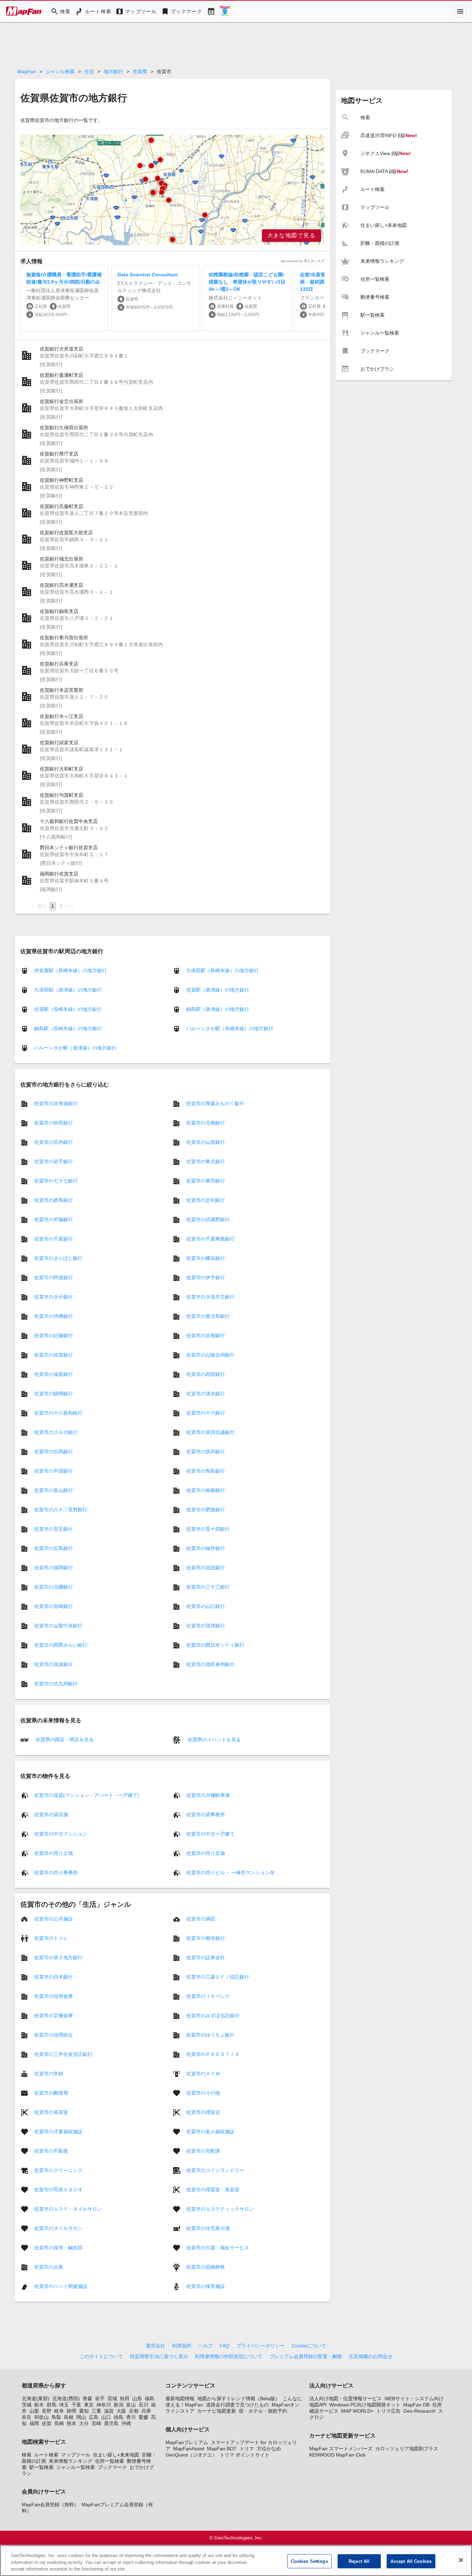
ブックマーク (112, 2467)
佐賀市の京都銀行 (206, 1335)
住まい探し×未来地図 (116, 2455)
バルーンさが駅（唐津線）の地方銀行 (75, 1048)
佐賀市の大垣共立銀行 (210, 1297)
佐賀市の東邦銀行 (206, 1181)
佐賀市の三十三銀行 (208, 1587)
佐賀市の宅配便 (203, 2151)
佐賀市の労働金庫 (54, 2015)
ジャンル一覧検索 (76, 2467)
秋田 (125, 2398)
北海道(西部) (66, 2398)
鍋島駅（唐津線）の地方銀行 (218, 1009)
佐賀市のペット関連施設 (61, 2286)
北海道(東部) (36, 2398)
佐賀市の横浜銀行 (206, 1258)
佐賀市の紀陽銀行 (54, 1335)
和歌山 (41, 2417)
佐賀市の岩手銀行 (54, 1161)
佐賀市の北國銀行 (54, 1587)
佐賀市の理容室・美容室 (213, 2190)
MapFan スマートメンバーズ (341, 2449)
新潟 (119, 2405)
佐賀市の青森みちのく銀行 (215, 1103)
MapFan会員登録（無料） (50, 2505)
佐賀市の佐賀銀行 (54, 1355)
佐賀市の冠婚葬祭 (206, 2267)
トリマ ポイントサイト (245, 2455)
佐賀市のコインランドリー (215, 2170)
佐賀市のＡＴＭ (203, 2074)
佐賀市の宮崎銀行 (54, 1606)
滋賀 (109, 2411)
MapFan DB (416, 2405)
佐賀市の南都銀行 (206, 1490)
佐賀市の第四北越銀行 (210, 1432)
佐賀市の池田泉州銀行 (210, 1664)
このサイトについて (101, 2356)
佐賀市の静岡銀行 (54, 1394)
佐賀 (47, 2423)
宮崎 (96, 2423)
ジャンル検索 (60, 71)
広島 (94, 2417)
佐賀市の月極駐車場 (208, 1795)
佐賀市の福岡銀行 (54, 1568)
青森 (87, 2398)
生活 (89, 71)
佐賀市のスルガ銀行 (56, 1432)
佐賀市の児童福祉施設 (58, 2132)
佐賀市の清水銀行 (206, 1394)
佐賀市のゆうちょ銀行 (210, 2035)
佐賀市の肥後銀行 (206, 1510)
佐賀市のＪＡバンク (208, 1996)
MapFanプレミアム (187, 2442)
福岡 (34, 2423)
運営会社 (155, 2346)
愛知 (84, 2411)
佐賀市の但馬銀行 (54, 1452)
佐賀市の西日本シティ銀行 (215, 1645)
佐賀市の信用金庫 (54, 1996)
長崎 (59, 2423)
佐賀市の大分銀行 (54, 1297)
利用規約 (182, 2346)
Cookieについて (309, 2346)
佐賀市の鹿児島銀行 (208, 1316)
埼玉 (64, 2405)
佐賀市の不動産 (51, 2151)
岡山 (81, 2417)
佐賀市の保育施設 (206, 2286)
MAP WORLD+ (357, 2411)
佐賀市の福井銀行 (206, 1548)
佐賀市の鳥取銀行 (206, 1471)
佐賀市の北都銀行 (206, 1123)
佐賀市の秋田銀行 (54, 1123)
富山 (131, 2405)
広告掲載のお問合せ (371, 2356)
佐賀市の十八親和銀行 (58, 1413)
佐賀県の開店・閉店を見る (64, 1739)
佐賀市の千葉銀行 (54, 1239)
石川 (143, 2405)
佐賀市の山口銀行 (206, 1606)
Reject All (359, 2561)
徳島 (119, 2417)
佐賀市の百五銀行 (54, 1529)
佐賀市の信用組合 (54, 2035)
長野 (47, 2411)
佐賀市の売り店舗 (206, 1853)
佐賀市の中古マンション (61, 1834)
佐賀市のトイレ (51, 1938)
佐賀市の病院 (201, 1919)
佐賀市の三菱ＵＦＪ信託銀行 (218, 1977)
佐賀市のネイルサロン (58, 2228)
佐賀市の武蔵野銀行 (208, 1219)
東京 (89, 2405)
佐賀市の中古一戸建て (210, 1834)
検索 (27, 2455)
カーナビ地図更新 (217, 2411)
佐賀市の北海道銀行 (56, 1103)
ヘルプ (206, 2346)
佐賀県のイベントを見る (214, 1739)
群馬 (51, 2405)
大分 (84, 2423)
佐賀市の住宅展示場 (208, 2228)
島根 (69, 2417)
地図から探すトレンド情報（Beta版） (239, 2398)
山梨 (34, 2411)
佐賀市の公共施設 (54, 1919)
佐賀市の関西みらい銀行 (61, 1645)
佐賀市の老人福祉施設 (210, 2132)
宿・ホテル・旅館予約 (263, 2411)
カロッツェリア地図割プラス (407, 2449)
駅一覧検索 (41, 2467)
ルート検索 (46, 2455)
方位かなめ (269, 2449)
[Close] (461, 2560)
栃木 (39, 2405)
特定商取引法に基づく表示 (159, 2356)
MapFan (27, 71)
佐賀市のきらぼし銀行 (58, 1258)
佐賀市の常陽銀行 (54, 1219)
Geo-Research (419, 2411)
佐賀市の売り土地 (54, 1853)
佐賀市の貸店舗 (51, 1814)
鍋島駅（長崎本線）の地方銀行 (68, 1028)
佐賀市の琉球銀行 (206, 1626)
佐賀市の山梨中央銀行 (58, 1626)
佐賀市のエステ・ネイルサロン (68, 2209)
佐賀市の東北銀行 (206, 1161)
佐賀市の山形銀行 (206, 1142)
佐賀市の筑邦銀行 (206, 1452)
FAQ (225, 2346)
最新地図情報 (180, 2398)
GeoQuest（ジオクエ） (191, 2455)
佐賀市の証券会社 (206, 1957)
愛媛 (143, 2417)
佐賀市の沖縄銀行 (54, 1316)
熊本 (72, 2423)
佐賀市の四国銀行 (206, 1374)
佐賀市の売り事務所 (56, 1873)
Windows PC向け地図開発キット (365, 2405)
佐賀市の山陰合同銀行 (210, 1355)
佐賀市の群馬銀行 (54, 1200)
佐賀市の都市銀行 (206, 1938)
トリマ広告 (388, 2411)
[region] (172, 190)
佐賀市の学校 (49, 2074)
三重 (96, 2411)
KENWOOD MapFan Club (337, 2455)
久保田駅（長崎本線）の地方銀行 (223, 970)
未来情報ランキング (70, 2461)
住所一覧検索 (110, 2461)
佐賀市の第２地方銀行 (58, 1957)
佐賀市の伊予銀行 (206, 1277)
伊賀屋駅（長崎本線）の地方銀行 (70, 970)
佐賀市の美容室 (51, 2112)
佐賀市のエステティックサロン (220, 2209)
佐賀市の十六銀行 (206, 1413)
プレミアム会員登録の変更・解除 (306, 2356)
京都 (134, 2411)
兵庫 (146, 2411)
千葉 (76, 2405)
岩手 (100, 2398)
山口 (106, 2417)
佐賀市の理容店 (203, 2112)
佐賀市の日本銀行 (54, 1977)
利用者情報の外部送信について (229, 2356)
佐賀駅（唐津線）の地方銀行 (218, 990)
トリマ (247, 2449)
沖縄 (126, 2423)
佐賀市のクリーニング (58, 2170)
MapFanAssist (189, 2449)
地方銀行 (113, 71)
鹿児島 (111, 2423)
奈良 (27, 2417)
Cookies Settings (309, 2561)
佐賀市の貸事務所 (206, 1814)
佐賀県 (140, 71)
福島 (150, 2398)
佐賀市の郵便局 (51, 2093)
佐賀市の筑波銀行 (54, 1664)
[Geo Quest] (225, 11)
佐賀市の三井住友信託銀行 (63, 2054)
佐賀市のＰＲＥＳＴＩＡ (213, 2054)
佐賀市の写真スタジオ (58, 2190)
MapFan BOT (222, 2449)
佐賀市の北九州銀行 (56, 1684)
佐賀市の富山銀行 (54, 1490)
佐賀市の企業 (49, 2267)
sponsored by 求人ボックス (303, 261)
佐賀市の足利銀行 (206, 1200)
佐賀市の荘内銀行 (54, 1142)
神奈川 (104, 2405)
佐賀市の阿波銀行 (54, 1277)
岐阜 (59, 2411)
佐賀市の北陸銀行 (206, 1568)
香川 (131, 2417)
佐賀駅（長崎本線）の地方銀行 (68, 1009)
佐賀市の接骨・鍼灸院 (58, 2248)
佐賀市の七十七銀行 (56, 1181)
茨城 (27, 2405)
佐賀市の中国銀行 (54, 1471)
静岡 (72, 2411)
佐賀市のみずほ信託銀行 (213, 2015)
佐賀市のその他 (203, 2093)
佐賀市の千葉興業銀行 (210, 1239)
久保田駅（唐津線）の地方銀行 (68, 990)
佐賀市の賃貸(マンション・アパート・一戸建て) (87, 1795)
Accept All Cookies (411, 2561)
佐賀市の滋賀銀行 (54, 1374)
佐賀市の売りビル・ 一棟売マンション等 (230, 1873)
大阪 (121, 2411)
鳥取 (56, 2417)
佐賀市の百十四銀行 (208, 1529)
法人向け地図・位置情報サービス (346, 2398)
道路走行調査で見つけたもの (237, 2405)
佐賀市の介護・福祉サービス (218, 2248)
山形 (137, 2398)
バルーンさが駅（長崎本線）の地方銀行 (230, 1028)
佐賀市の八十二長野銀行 (61, 1510)
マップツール (76, 2455)
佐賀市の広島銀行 (54, 1548)
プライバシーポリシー (261, 2346)
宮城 (112, 2398)
